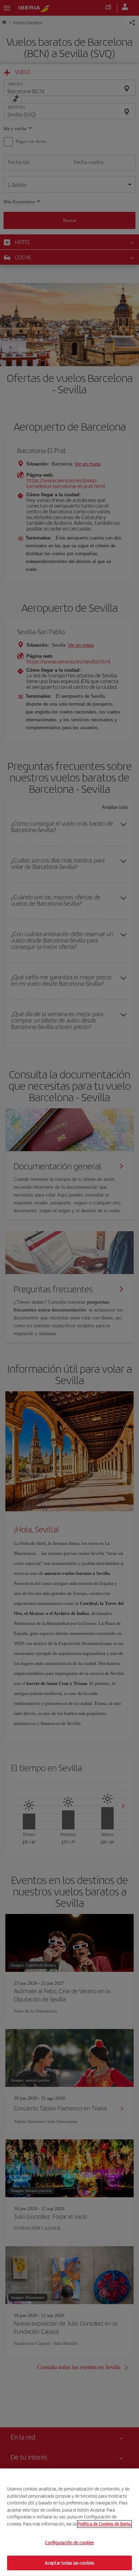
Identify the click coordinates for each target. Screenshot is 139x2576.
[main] (69, 2522)
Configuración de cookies (69, 2543)
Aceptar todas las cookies (69, 2563)
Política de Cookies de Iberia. (104, 2524)
